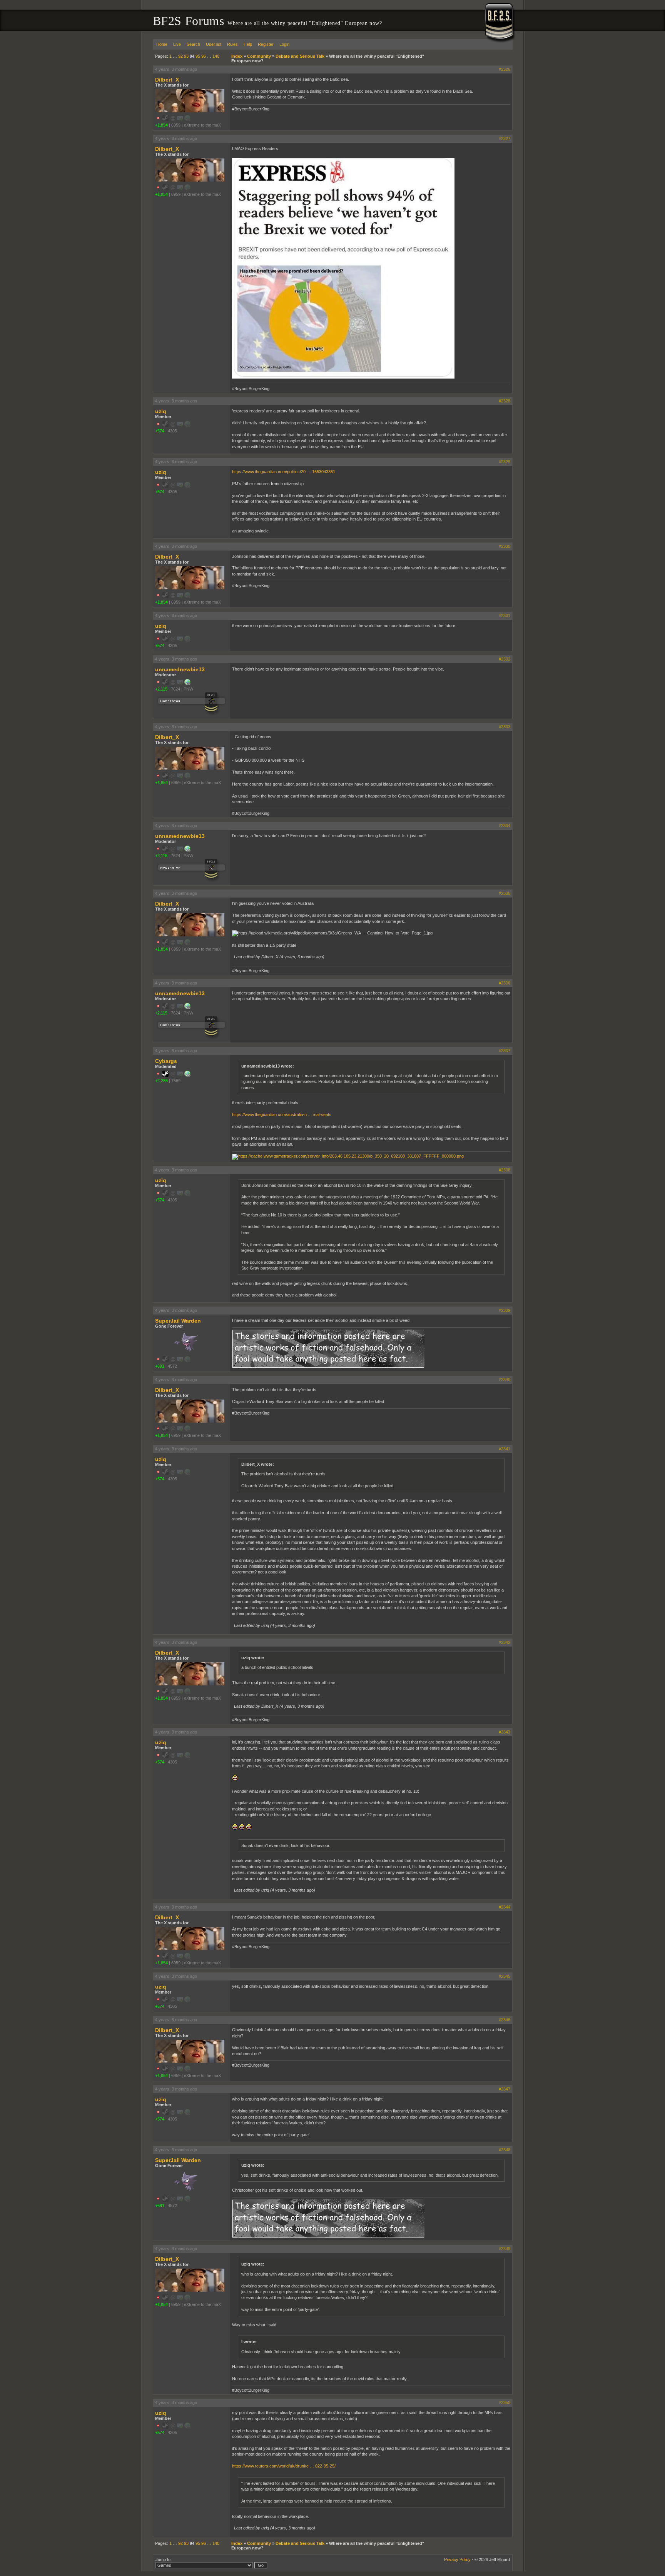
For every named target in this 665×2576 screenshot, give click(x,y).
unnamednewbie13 (180, 669)
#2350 (505, 2402)
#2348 (505, 2150)
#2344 (505, 1907)
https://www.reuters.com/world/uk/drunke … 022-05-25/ (284, 2466)
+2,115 (161, 689)
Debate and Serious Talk (300, 56)
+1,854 (161, 125)
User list (214, 44)
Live (177, 44)
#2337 (505, 1051)
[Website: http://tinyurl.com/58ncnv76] (187, 684)
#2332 (505, 659)
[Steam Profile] (165, 1075)
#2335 (505, 893)
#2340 (505, 1380)
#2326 (505, 69)
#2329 (505, 462)
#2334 (505, 826)
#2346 (505, 2020)
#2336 (505, 983)
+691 (160, 1366)
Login (284, 44)
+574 (160, 431)
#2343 (505, 1732)
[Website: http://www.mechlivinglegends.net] (187, 1075)
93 (186, 56)
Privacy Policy (457, 2559)
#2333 (505, 727)
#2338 (505, 1170)
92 (180, 56)
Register (266, 44)
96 (204, 56)
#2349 (505, 2249)
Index (237, 56)
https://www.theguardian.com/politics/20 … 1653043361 (284, 472)
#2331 (505, 616)
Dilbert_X (167, 80)
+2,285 (161, 1081)
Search (193, 44)
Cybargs (166, 1061)
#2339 (505, 1310)
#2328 (505, 401)
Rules (232, 44)
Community (259, 56)
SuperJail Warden (178, 1321)
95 (198, 56)
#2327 (505, 138)
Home (162, 44)
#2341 (505, 1449)
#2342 (505, 1642)
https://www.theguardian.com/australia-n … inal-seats (282, 1114)
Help (248, 44)
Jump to (163, 2559)
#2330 (505, 546)
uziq (161, 411)
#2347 (505, 2089)
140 (216, 56)
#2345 (505, 1976)
